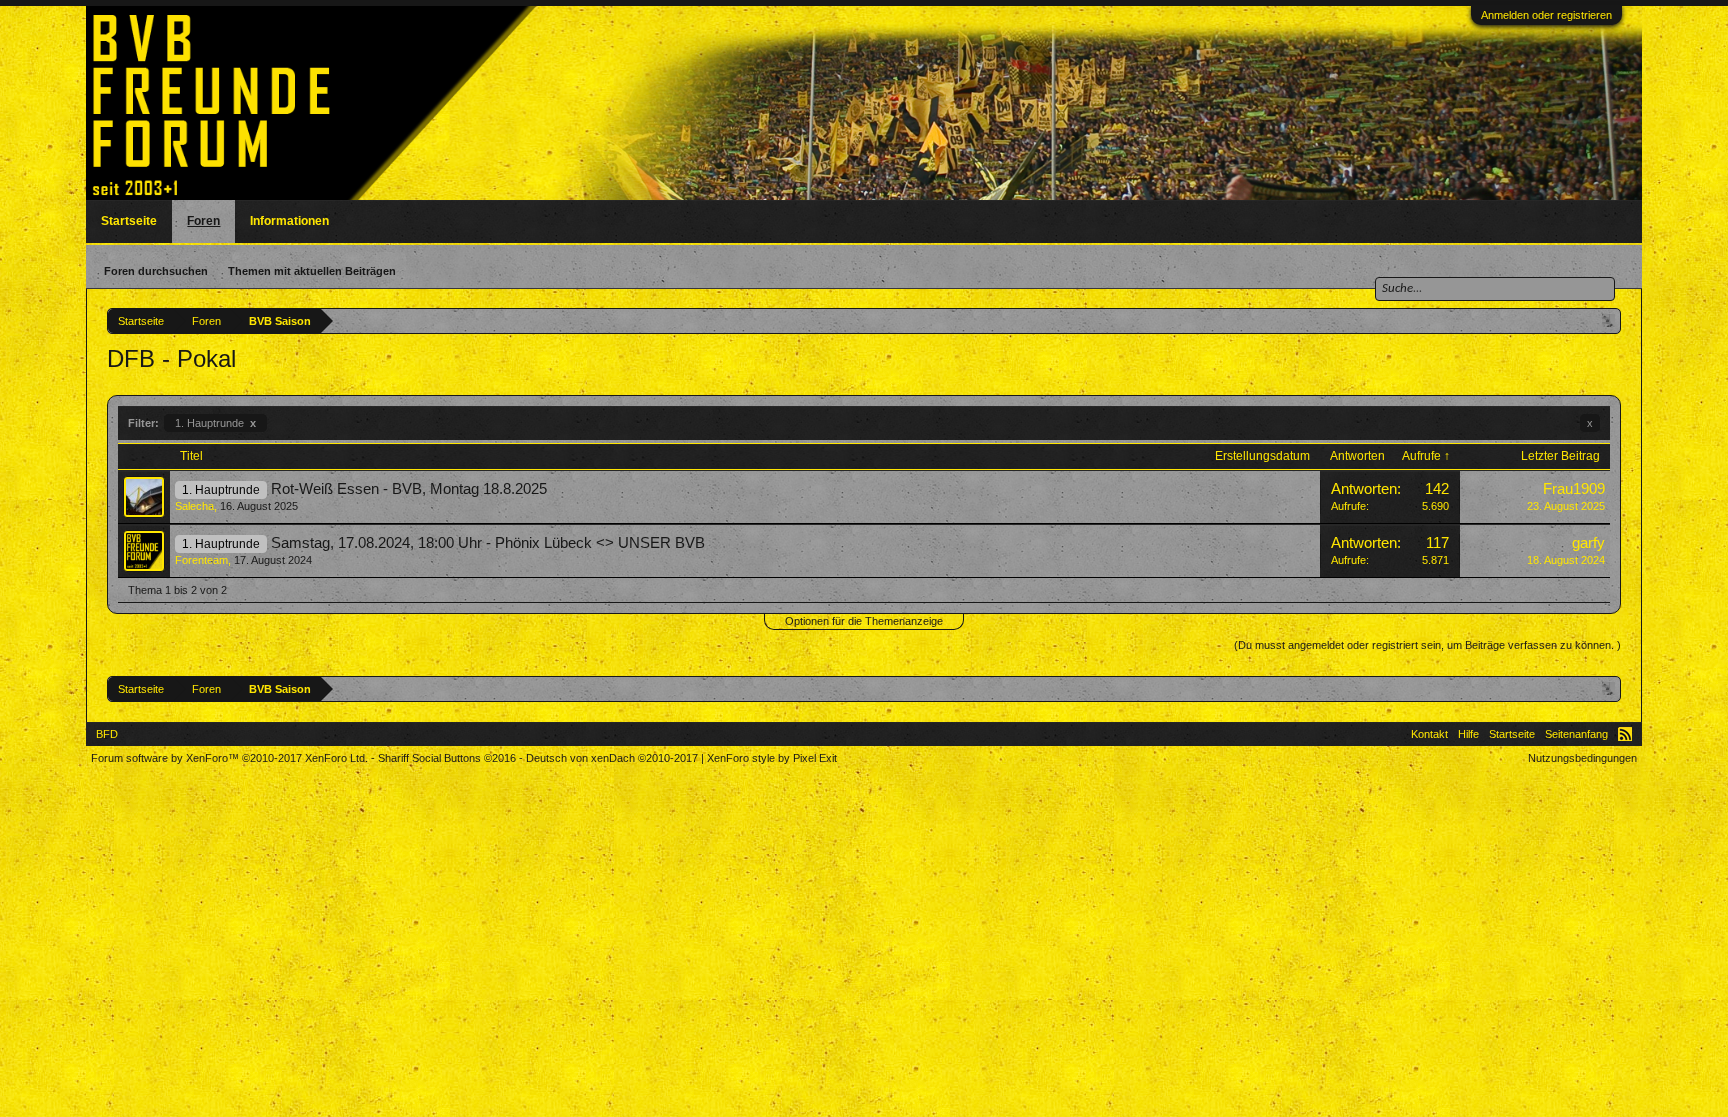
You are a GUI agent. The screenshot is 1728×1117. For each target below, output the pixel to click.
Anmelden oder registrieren (1546, 15)
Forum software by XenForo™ (229, 758)
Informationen (289, 221)
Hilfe (1468, 734)
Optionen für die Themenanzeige (864, 621)
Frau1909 (1574, 489)
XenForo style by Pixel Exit (772, 758)
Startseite (129, 221)
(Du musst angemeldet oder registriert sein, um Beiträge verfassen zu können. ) (1427, 645)
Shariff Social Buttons (447, 758)
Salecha (194, 506)
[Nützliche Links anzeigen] (1608, 320)
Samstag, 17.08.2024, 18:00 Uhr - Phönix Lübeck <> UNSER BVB (488, 543)
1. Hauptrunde (215, 423)
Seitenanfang (1576, 734)
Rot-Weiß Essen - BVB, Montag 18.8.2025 (409, 489)
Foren (203, 221)
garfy (1588, 543)
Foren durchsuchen (156, 271)
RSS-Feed (1625, 734)
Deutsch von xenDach (612, 758)
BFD (107, 734)
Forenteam (201, 560)
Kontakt (1429, 734)
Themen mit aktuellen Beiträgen (312, 271)
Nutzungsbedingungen (1582, 758)
